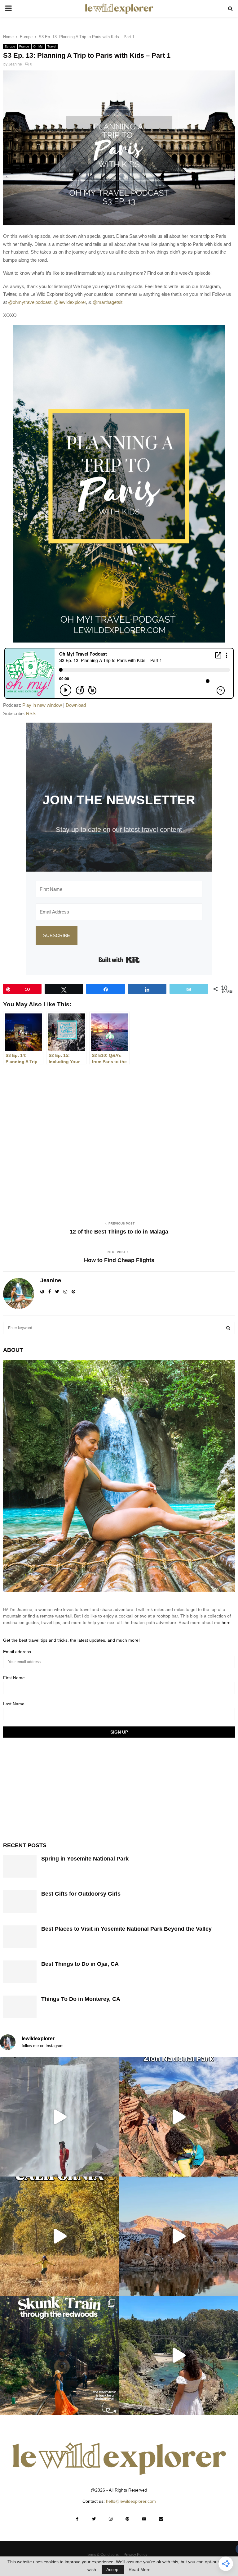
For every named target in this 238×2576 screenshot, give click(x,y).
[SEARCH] (228, 1328)
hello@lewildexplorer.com (131, 2501)
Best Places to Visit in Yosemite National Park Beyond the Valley (126, 1929)
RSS (31, 713)
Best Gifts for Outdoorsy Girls (81, 1894)
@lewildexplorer (70, 302)
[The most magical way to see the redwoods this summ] (59, 2355)
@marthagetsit (108, 302)
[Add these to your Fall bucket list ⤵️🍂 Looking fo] (59, 2236)
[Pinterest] (127, 2519)
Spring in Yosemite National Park (85, 1859)
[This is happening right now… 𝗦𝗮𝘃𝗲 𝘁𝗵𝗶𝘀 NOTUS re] (59, 2117)
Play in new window (42, 705)
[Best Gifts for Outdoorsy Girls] (20, 1902)
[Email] (161, 2519)
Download (76, 705)
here (226, 1622)
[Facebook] (77, 2519)
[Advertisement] (50, 1789)
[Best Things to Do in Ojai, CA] (20, 1972)
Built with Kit (119, 960)
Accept (113, 2569)
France (24, 46)
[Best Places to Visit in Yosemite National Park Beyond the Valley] (20, 1937)
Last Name (14, 1704)
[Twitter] (94, 2519)
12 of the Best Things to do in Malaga (119, 1232)
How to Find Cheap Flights (119, 1260)
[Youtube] (144, 2519)
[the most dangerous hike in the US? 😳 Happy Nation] (178, 2117)
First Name (14, 1678)
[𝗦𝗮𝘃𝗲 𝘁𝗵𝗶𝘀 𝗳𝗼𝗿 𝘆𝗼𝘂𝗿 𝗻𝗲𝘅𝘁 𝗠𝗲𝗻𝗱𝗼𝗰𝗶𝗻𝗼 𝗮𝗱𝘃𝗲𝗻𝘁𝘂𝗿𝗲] (178, 2355)
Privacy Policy (135, 2555)
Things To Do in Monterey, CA (81, 1999)
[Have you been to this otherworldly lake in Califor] (178, 2236)
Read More (140, 2569)
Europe (10, 46)
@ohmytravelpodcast (30, 302)
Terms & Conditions (102, 2555)
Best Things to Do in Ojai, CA (80, 1964)
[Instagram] (111, 2519)
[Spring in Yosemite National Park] (20, 1866)
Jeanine (15, 64)
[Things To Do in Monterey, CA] (20, 2007)
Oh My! (38, 46)
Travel (52, 46)
